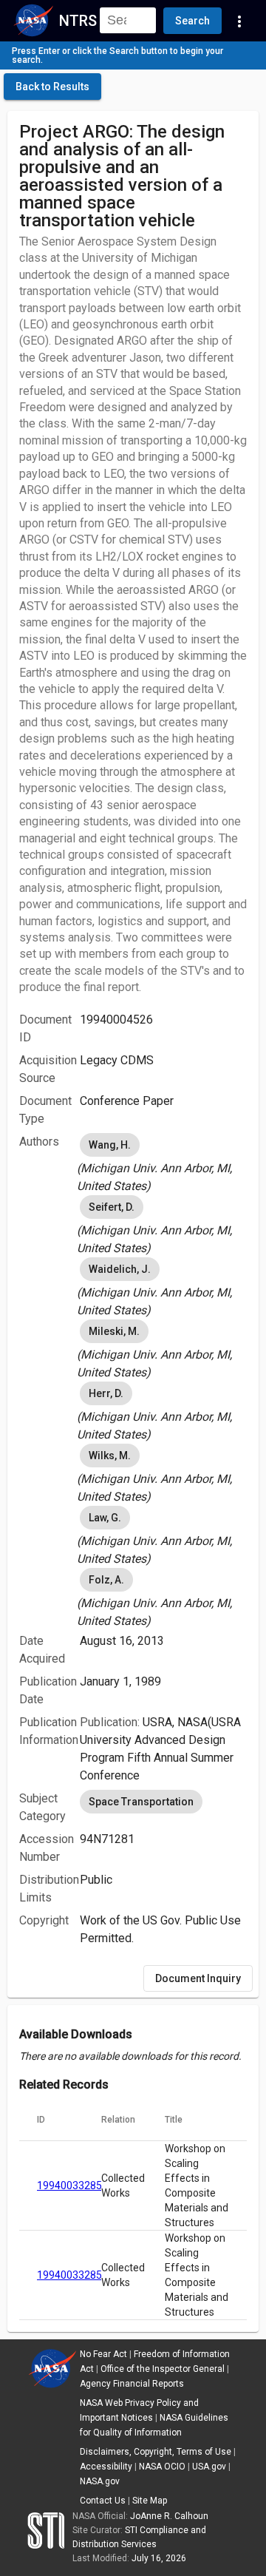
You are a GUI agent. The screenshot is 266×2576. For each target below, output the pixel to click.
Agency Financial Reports (132, 2384)
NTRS (78, 21)
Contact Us (103, 2501)
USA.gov (209, 2467)
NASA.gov (100, 2481)
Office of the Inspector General (163, 2369)
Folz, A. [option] (106, 1580)
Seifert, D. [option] (112, 1207)
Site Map (150, 2501)
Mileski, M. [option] (114, 1331)
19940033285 (69, 2185)
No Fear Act (103, 2354)
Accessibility (106, 2467)
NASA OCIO (162, 2467)
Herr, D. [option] (106, 1393)
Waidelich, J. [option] (120, 1269)
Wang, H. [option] (110, 1145)
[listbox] (163, 1163)
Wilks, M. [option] (110, 1456)
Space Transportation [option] (141, 1802)
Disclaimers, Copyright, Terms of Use (156, 2452)
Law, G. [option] (105, 1518)
